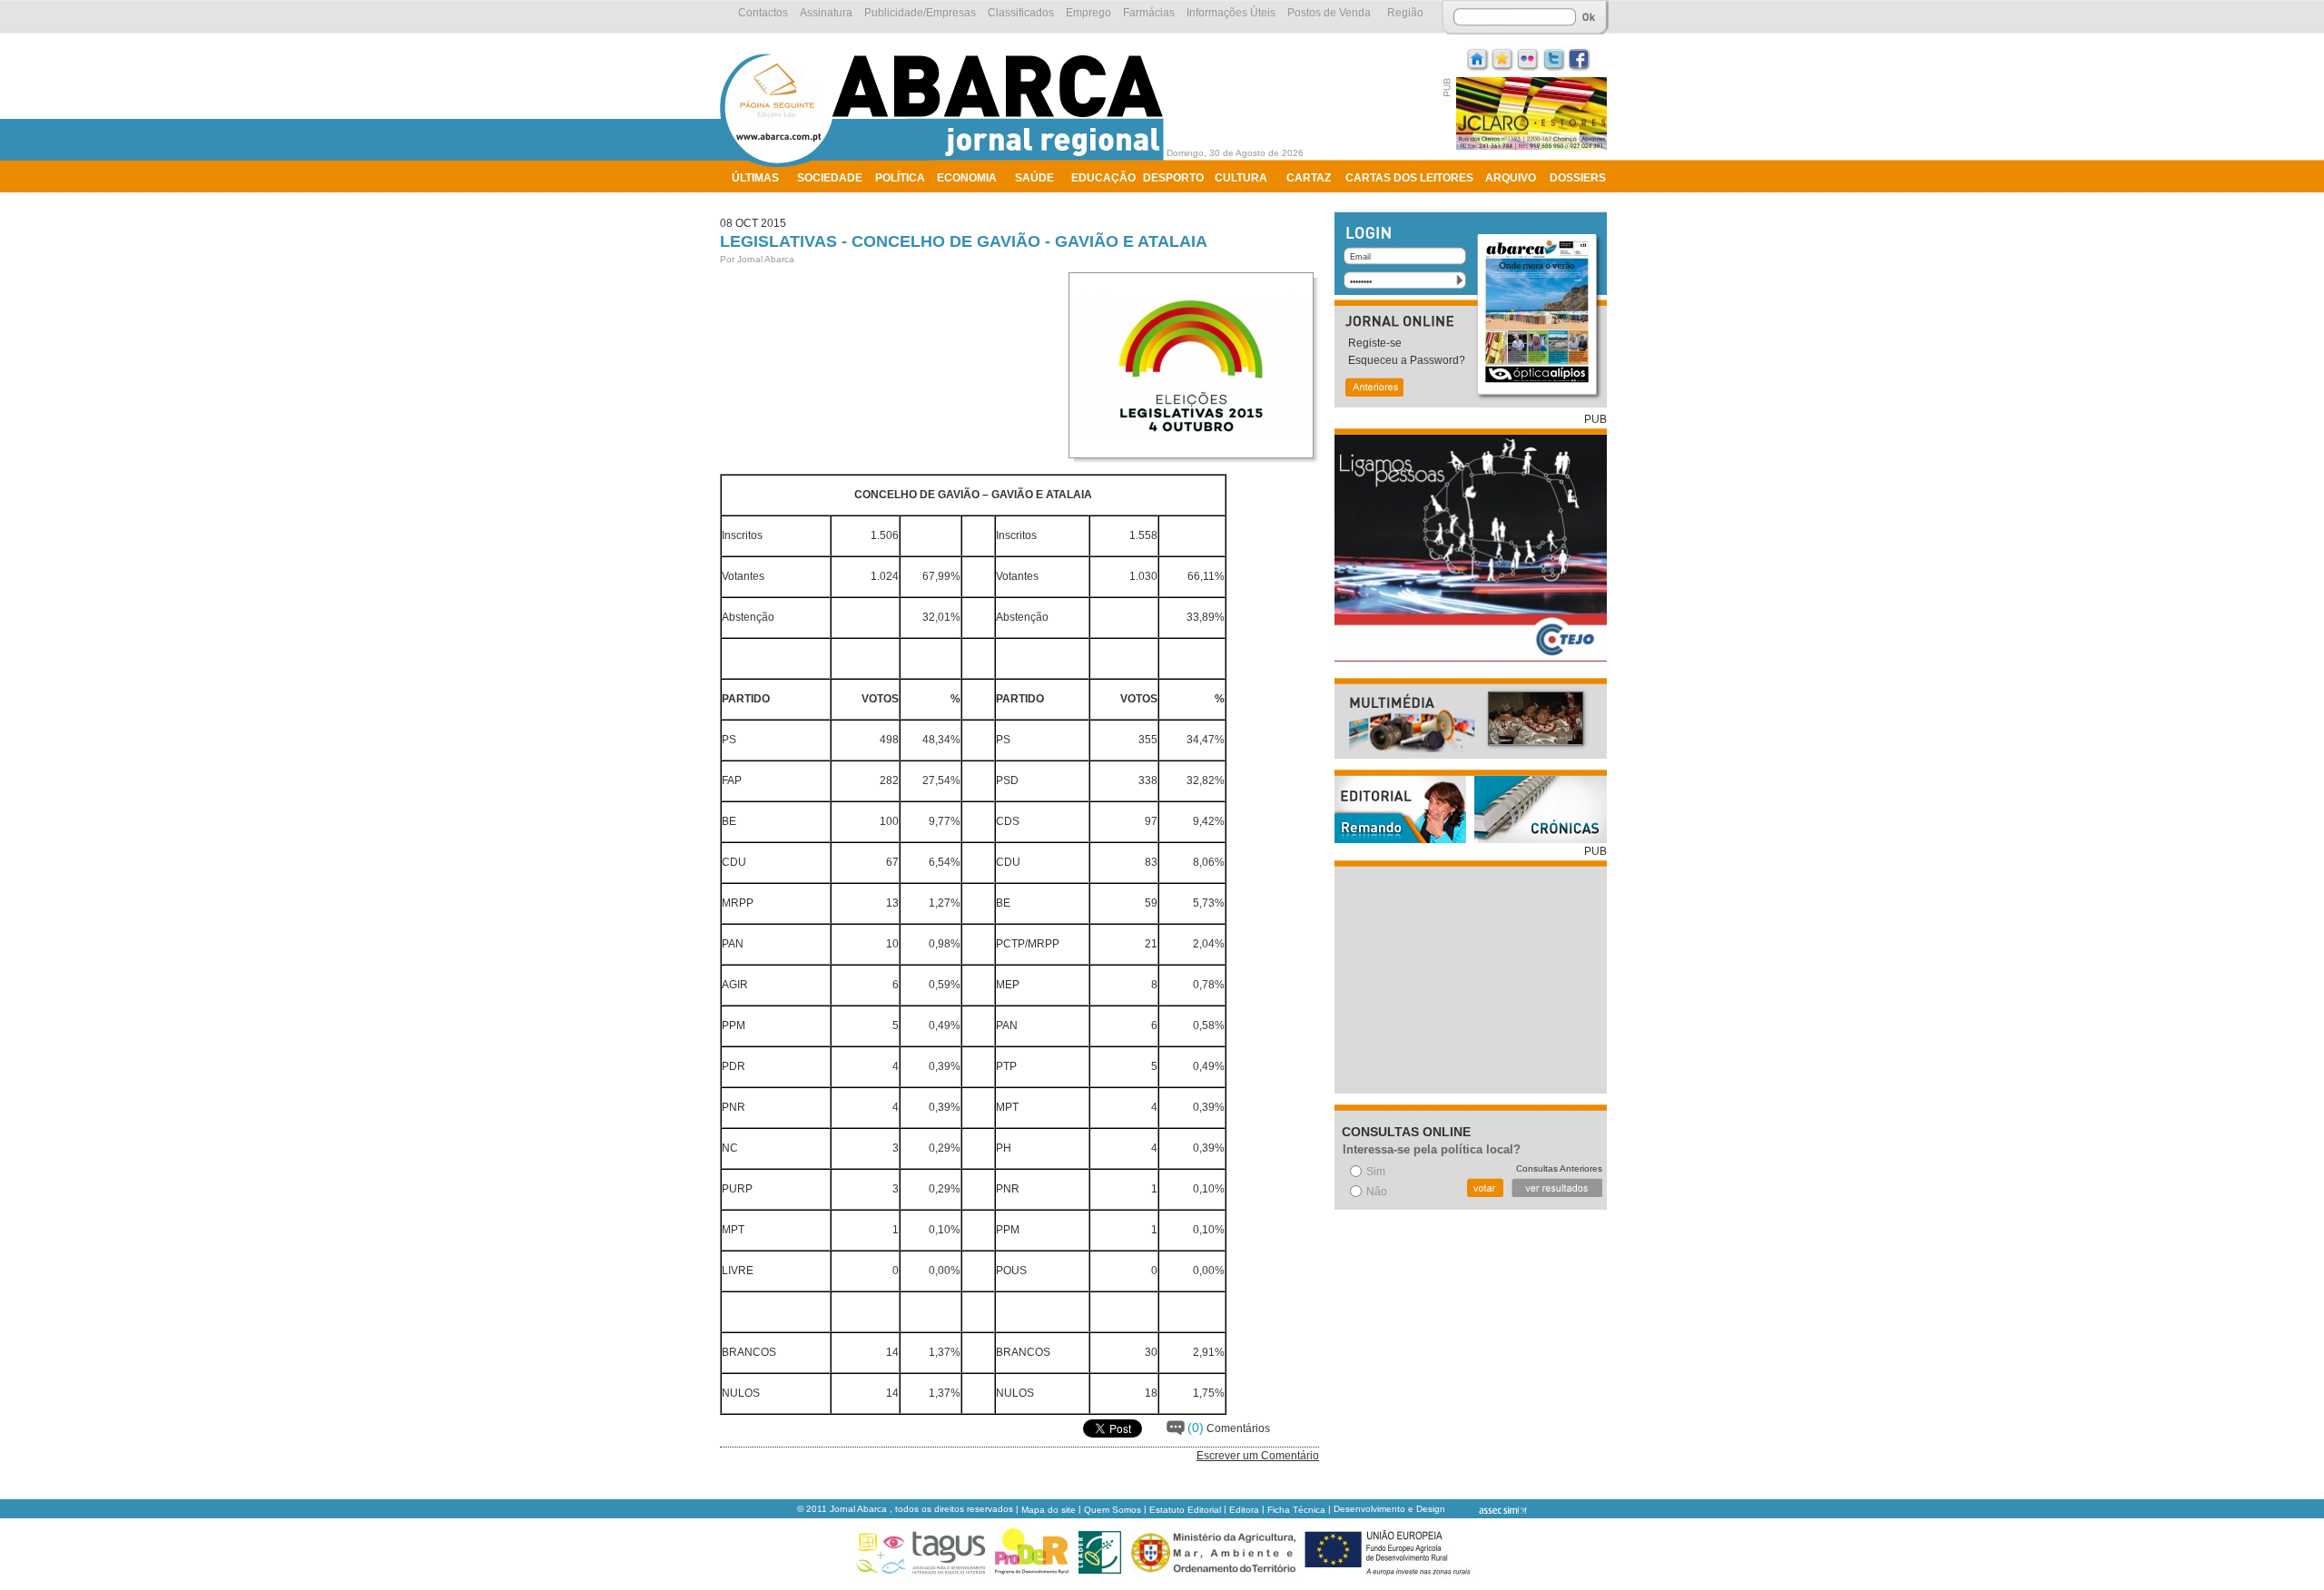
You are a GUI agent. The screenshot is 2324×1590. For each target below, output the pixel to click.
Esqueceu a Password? (1407, 360)
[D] (1503, 58)
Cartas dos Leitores (1409, 178)
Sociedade (830, 178)
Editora (1244, 1510)
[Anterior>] (1374, 389)
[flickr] (1529, 58)
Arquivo (1511, 178)
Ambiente (760, 201)
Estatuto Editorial (1185, 1510)
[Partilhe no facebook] (1580, 58)
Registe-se (1375, 343)
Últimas (755, 178)
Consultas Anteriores (1559, 1168)
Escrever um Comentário (1258, 1456)
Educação (1103, 178)
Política (900, 178)
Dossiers (1578, 178)
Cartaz (1309, 178)
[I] (1478, 58)
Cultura (1241, 178)
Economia (967, 178)
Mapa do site (1049, 1510)
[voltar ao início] (946, 165)
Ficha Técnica (1296, 1510)
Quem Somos (1113, 1510)
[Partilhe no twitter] (1554, 58)
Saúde (1034, 178)
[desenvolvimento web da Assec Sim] (1487, 1510)
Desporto (1173, 178)
